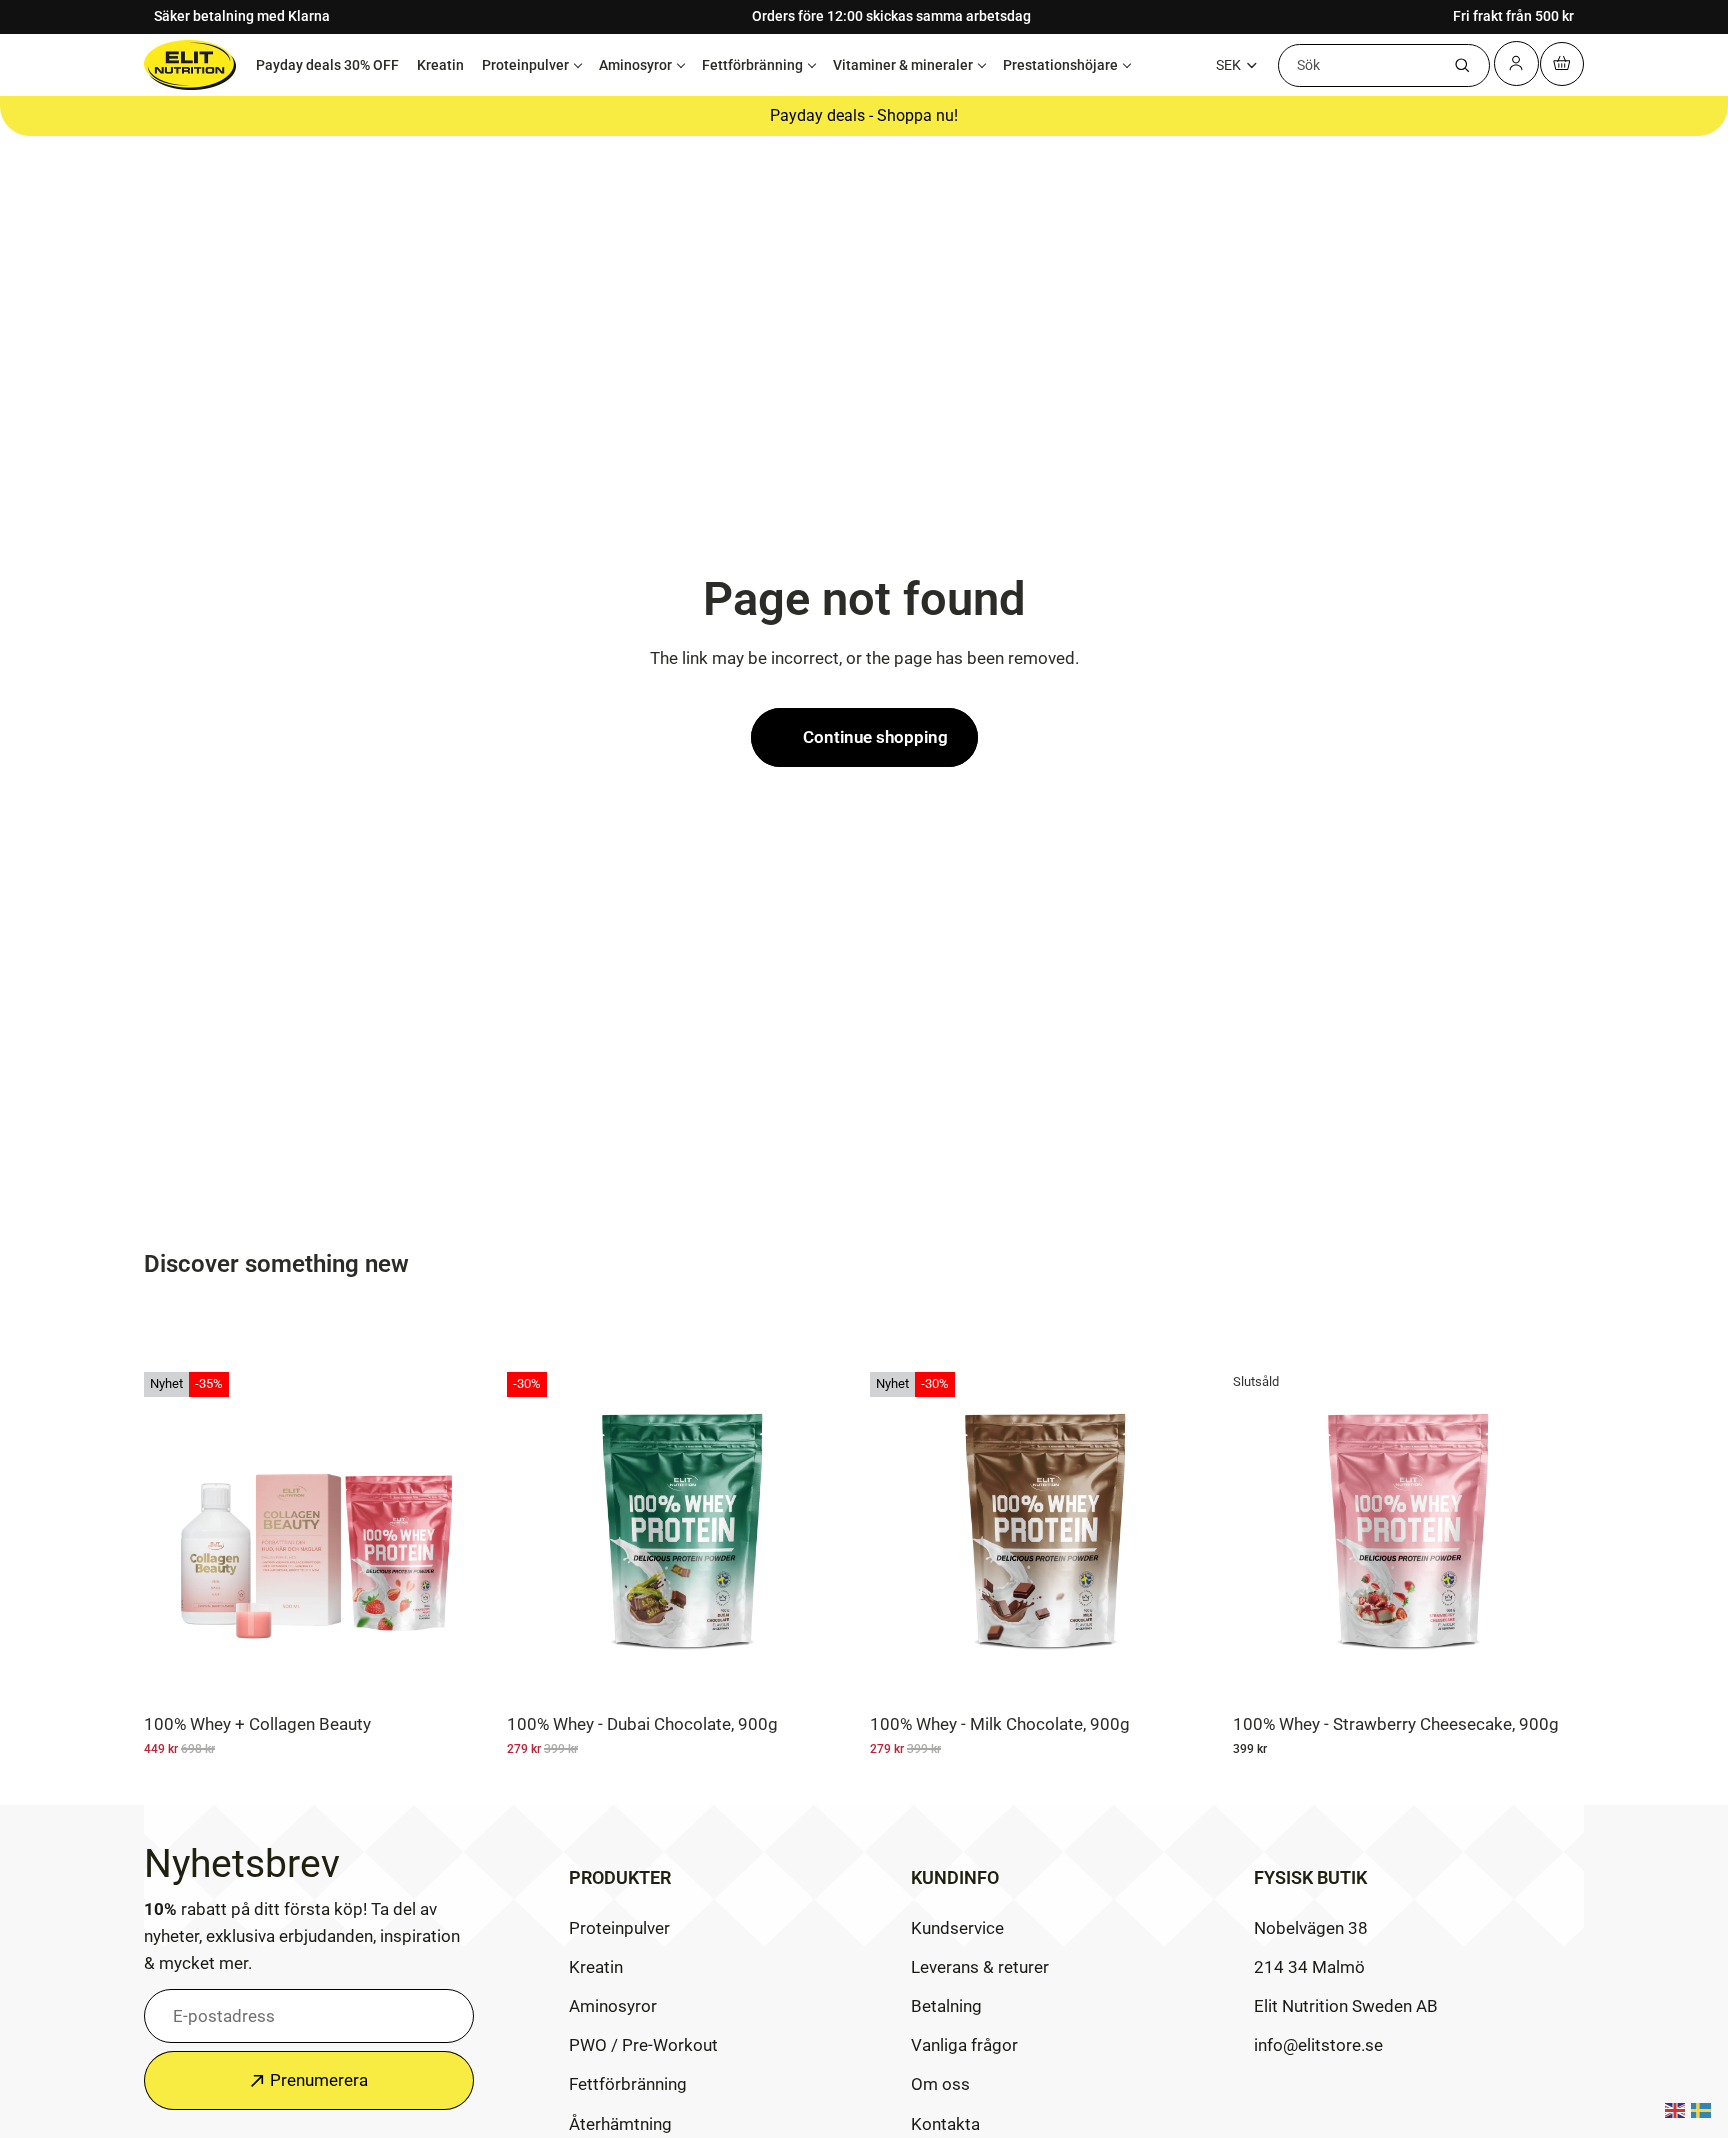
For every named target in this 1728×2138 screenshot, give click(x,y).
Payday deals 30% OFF (327, 64)
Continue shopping (875, 737)
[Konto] (1518, 63)
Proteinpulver (525, 64)
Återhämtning (620, 2123)
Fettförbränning (752, 64)
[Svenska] (1702, 2109)
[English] (1676, 2109)
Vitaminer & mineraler (903, 64)
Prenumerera (319, 2080)
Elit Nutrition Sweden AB (1346, 2006)
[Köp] (828, 1672)
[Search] (1462, 65)
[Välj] (465, 1672)
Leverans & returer (980, 1967)
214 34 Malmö (1309, 1967)
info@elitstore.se (1318, 2045)
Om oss (940, 2084)
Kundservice (957, 1927)
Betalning (946, 2006)
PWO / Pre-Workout (643, 2045)
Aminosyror (635, 64)
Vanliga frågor (964, 2045)
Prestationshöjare (1060, 64)
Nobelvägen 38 (1311, 1927)
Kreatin (440, 64)
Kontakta (945, 2123)
